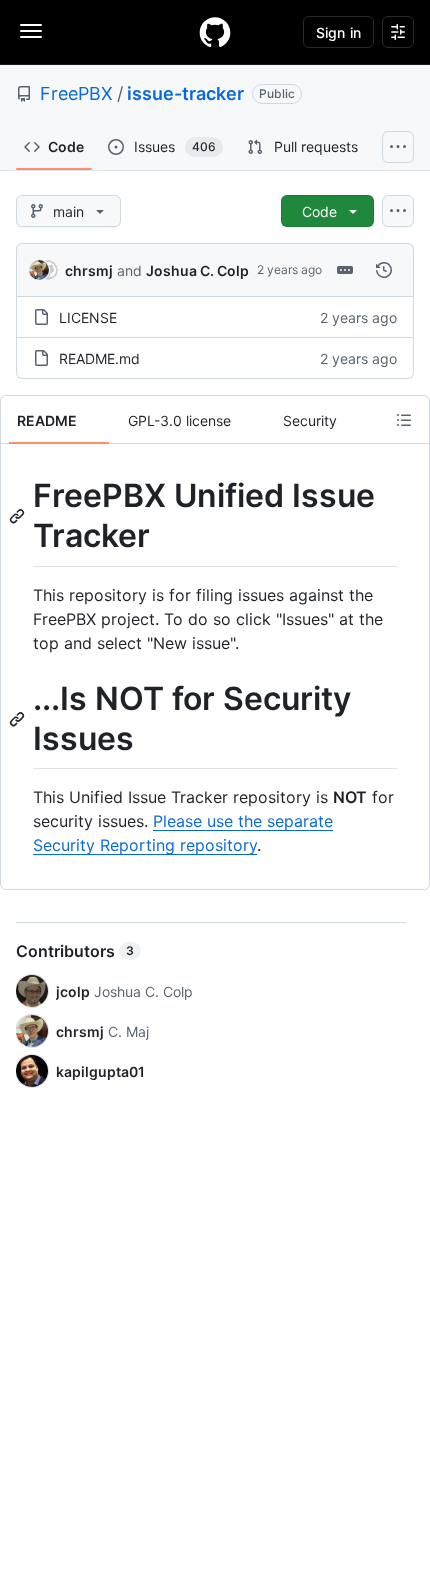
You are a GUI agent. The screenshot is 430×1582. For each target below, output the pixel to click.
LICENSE (88, 317)
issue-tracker (185, 93)
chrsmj (89, 270)
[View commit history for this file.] (384, 270)
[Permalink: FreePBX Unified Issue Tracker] (19, 516)
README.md (99, 358)
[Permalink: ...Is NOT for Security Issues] (19, 719)
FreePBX (76, 93)
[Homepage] (215, 32)
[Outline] (404, 420)
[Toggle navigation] (31, 31)
